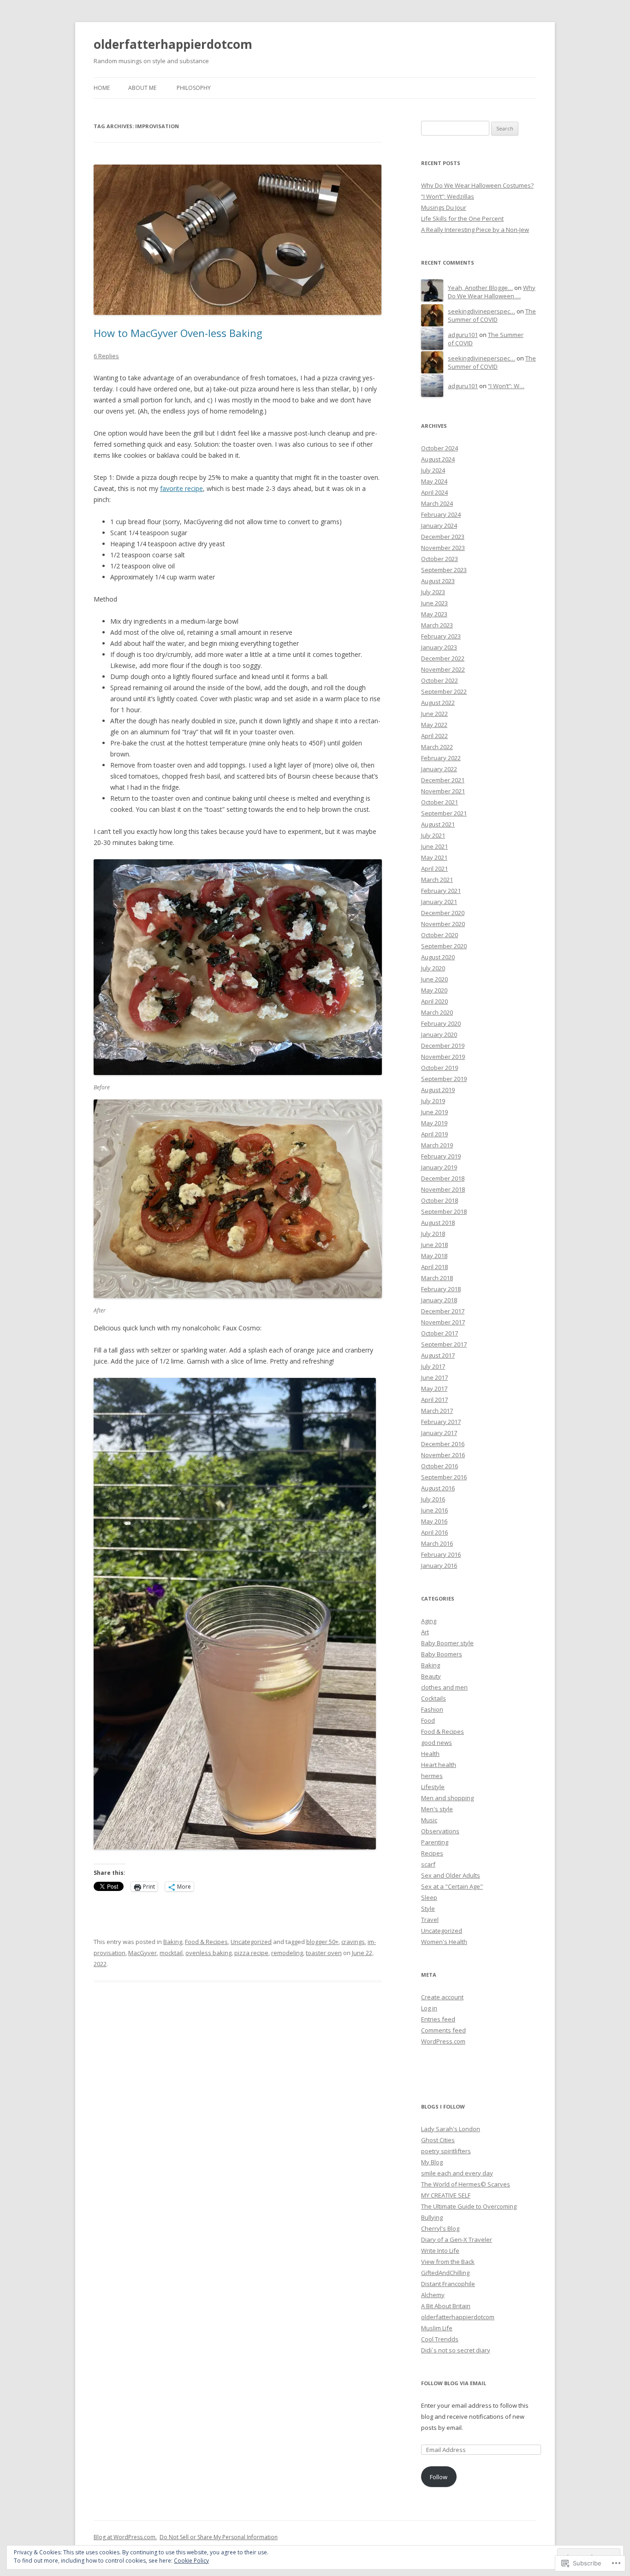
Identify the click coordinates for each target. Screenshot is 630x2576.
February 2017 (441, 1422)
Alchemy (433, 2295)
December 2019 (443, 1046)
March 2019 (437, 1145)
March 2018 (437, 1278)
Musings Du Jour (444, 207)
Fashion (432, 1709)
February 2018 (441, 1289)
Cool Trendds (440, 2339)
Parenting (435, 1842)
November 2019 (443, 1057)
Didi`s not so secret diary (456, 2350)
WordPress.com (443, 2041)
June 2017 (434, 1377)
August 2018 (438, 1223)
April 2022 (434, 736)
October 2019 (440, 1068)
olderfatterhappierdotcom (173, 44)
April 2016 (434, 1532)
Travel (430, 1920)
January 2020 (439, 1034)
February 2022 (441, 758)
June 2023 (434, 603)
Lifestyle (433, 1787)
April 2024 (434, 492)
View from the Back (448, 2262)
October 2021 (440, 802)
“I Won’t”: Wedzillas (448, 196)
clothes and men (444, 1687)
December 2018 (443, 1178)
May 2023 (434, 614)
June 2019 (434, 1112)
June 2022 (434, 714)
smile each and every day (457, 2173)
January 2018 (439, 1300)
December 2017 (443, 1311)
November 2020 (443, 924)
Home (102, 88)
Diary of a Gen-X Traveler (457, 2239)
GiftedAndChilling (445, 2273)
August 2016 (438, 1488)
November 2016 (443, 1455)
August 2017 (438, 1355)
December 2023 (443, 537)
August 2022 (438, 703)
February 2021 (441, 891)
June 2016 (434, 1510)
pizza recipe (251, 1953)
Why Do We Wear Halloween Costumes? (477, 185)
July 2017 (433, 1366)
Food (428, 1720)
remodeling (287, 1953)
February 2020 (441, 1023)
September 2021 (444, 813)
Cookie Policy (191, 2561)
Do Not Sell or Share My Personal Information (219, 2537)
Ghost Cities (438, 2140)
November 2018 (443, 1189)
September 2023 (444, 570)
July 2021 (433, 835)
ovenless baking (208, 1953)
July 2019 (433, 1101)
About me (142, 88)
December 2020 (443, 913)
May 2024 (434, 481)
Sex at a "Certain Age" (452, 1886)
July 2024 (433, 470)
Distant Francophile (448, 2284)
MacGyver (143, 1953)
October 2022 (440, 680)
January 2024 (439, 526)
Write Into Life (440, 2251)
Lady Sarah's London (451, 2129)
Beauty (431, 1676)
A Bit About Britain (446, 2306)
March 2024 (437, 503)
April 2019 (434, 1134)
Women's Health (444, 1942)
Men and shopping (447, 1798)
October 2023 (440, 559)
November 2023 (443, 548)
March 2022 (437, 747)
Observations (440, 1831)
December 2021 (443, 780)
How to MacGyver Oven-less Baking (178, 333)
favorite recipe (181, 488)
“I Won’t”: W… (506, 386)
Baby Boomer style (447, 1643)
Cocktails (434, 1698)
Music (429, 1820)
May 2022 (434, 725)
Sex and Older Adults (451, 1875)
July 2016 (433, 1499)
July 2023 (433, 592)
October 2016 (440, 1466)
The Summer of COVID (492, 316)
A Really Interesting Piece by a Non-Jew (475, 230)
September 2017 (444, 1344)
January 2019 (439, 1167)
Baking (173, 1942)
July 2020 (433, 968)
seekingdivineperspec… (481, 311)
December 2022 (443, 658)
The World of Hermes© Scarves (466, 2184)
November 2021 (443, 791)
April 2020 (434, 1001)
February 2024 (441, 514)
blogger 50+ (322, 1942)
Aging (429, 1621)
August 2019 (438, 1090)
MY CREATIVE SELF (446, 2195)
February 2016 (441, 1554)
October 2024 (440, 448)
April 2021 (434, 869)
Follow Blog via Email (454, 2383)
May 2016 (434, 1521)
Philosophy (194, 88)
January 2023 (439, 647)
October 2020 (440, 935)
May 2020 (434, 990)
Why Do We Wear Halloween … (492, 292)
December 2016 (443, 1444)
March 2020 (437, 1012)
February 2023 (441, 636)
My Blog (432, 2162)
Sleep (429, 1897)
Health (430, 1754)
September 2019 (444, 1079)
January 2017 (439, 1433)
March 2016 (437, 1543)
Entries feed (438, 2019)
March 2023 (437, 625)
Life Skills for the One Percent (462, 219)
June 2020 (434, 979)
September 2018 (444, 1211)
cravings (353, 1942)
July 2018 (433, 1234)
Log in (429, 2008)
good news (437, 1743)
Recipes (432, 1853)
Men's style (437, 1809)
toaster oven (324, 1953)
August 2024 (438, 459)
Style (428, 1908)
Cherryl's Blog (440, 2228)
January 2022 (439, 769)
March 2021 (437, 880)
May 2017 (434, 1388)
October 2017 (440, 1333)
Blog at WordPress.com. (125, 2537)
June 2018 (434, 1245)
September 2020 (444, 946)
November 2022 (443, 669)
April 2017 (434, 1400)
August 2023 (438, 581)
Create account (442, 1997)
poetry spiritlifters (446, 2151)
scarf (428, 1864)
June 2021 (434, 846)
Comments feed (443, 2030)
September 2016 (444, 1477)
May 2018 (434, 1256)
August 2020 (438, 957)
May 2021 (434, 857)
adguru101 (463, 335)
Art (425, 1632)
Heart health (439, 1765)
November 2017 (443, 1322)
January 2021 (439, 902)
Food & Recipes (206, 1942)
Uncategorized (251, 1942)
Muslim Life (437, 2328)
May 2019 (434, 1123)
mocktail (171, 1953)
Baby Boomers (442, 1654)
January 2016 (439, 1566)
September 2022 (444, 691)
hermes (432, 1776)
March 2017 (437, 1411)
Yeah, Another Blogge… (480, 288)
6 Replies (106, 356)
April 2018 (434, 1267)
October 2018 (440, 1200)
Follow (439, 2477)
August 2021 (438, 824)
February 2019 (441, 1156)
